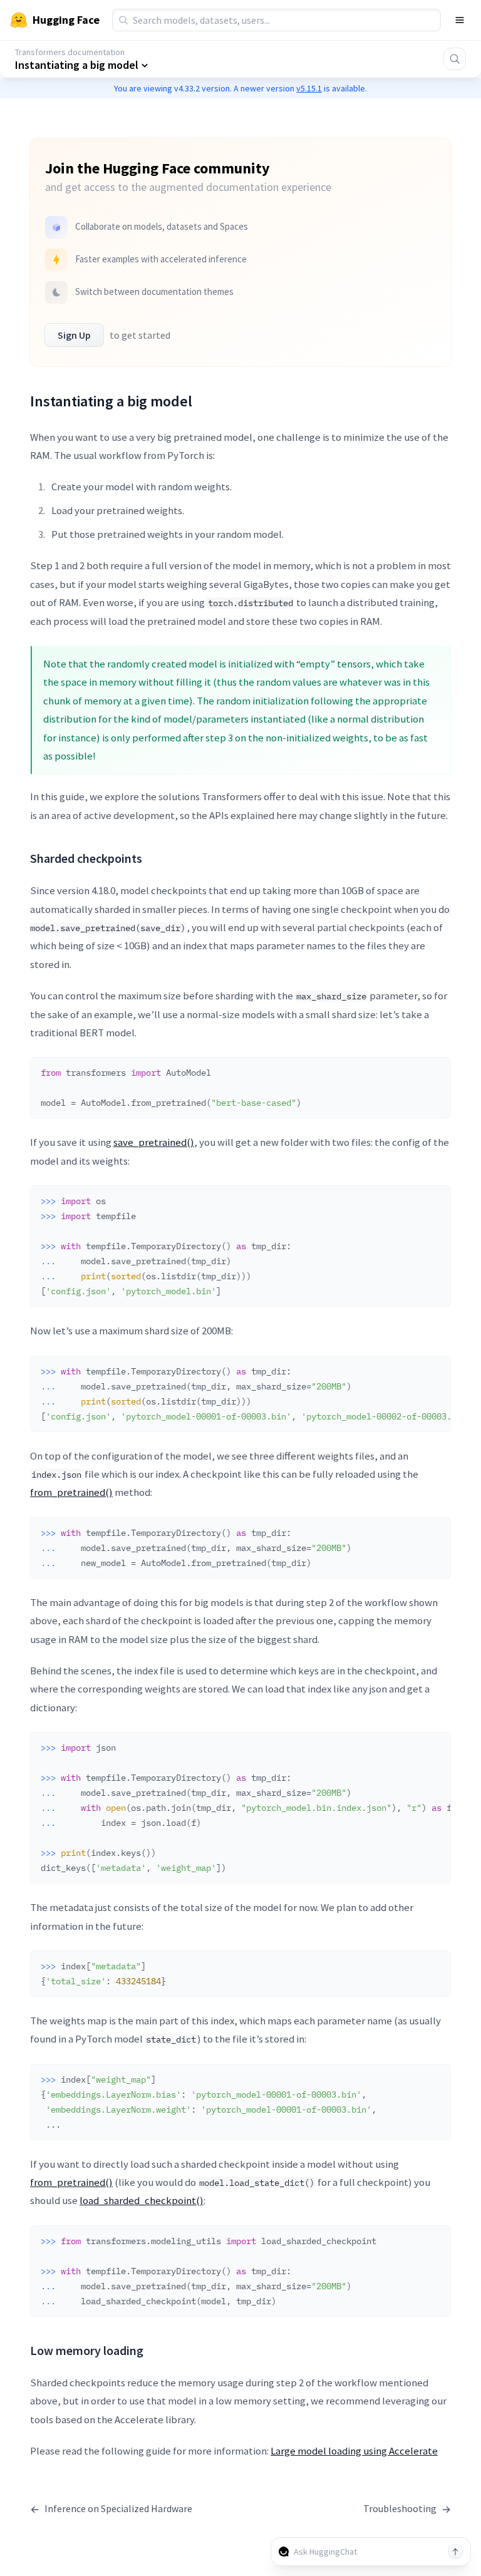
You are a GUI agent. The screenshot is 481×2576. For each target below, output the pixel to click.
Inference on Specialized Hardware (111, 2509)
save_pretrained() (154, 1142)
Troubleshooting (407, 2509)
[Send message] (455, 2552)
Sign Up (74, 335)
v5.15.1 (309, 88)
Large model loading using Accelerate (354, 2451)
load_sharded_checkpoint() (142, 2200)
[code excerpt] (435, 1070)
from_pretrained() (71, 1492)
